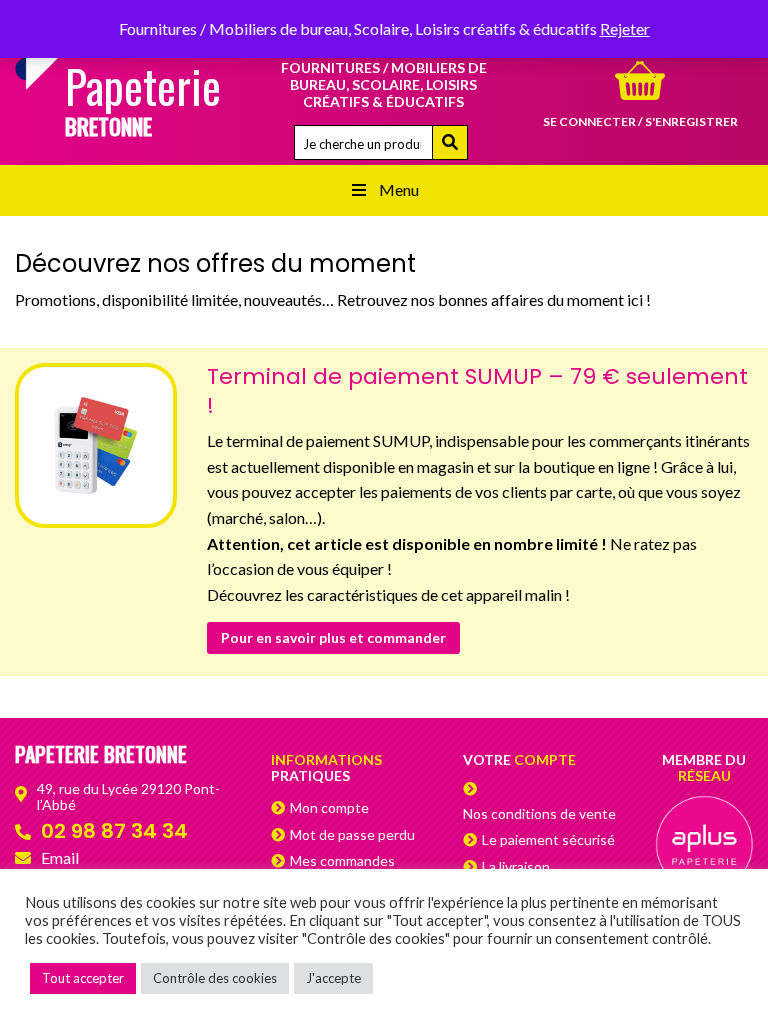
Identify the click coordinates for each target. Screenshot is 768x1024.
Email (60, 857)
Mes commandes (342, 860)
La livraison (516, 866)
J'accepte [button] (333, 978)
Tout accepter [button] (83, 978)
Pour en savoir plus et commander (333, 637)
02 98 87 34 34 (114, 831)
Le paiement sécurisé (548, 839)
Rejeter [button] (625, 28)
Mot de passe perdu (352, 834)
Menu (399, 189)
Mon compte (329, 807)
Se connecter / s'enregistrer (640, 121)
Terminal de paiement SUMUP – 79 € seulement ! (477, 391)
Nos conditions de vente (539, 813)
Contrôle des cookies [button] (215, 978)
